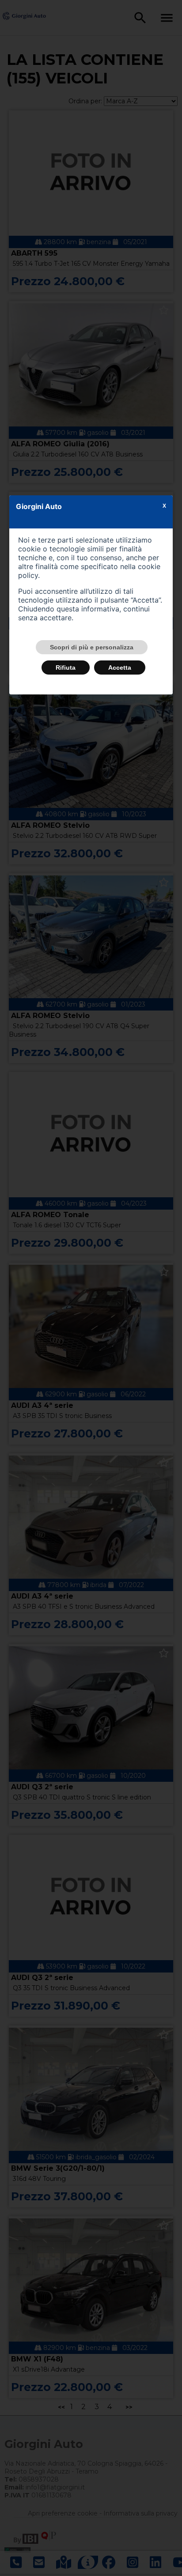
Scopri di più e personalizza (92, 647)
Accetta (120, 668)
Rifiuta (66, 668)
